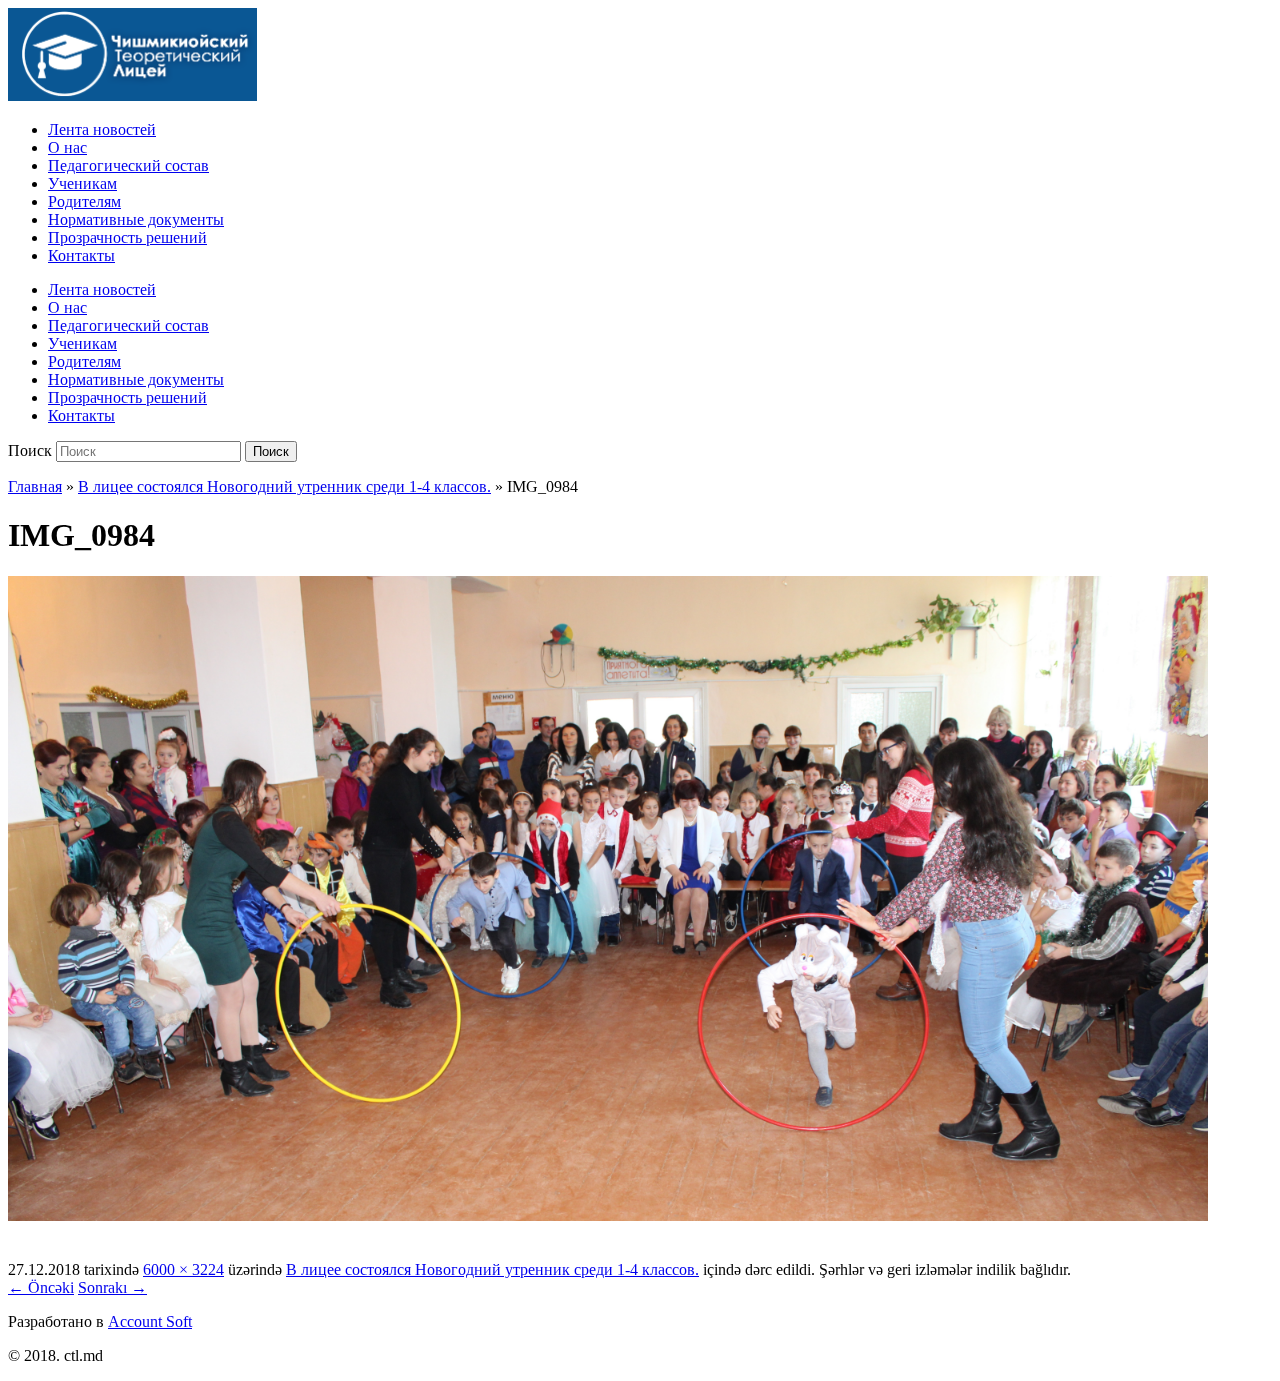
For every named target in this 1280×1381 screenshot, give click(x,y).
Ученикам (82, 183)
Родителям (84, 201)
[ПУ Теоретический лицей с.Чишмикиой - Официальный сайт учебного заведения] (132, 95)
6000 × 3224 (183, 1269)
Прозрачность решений (127, 237)
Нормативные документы (136, 219)
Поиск (30, 450)
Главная (35, 486)
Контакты (81, 255)
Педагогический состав (128, 165)
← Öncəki (41, 1287)
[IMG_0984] (608, 1215)
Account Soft (150, 1321)
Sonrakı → (112, 1287)
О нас (67, 147)
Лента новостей (102, 129)
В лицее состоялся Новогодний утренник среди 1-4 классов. (284, 486)
